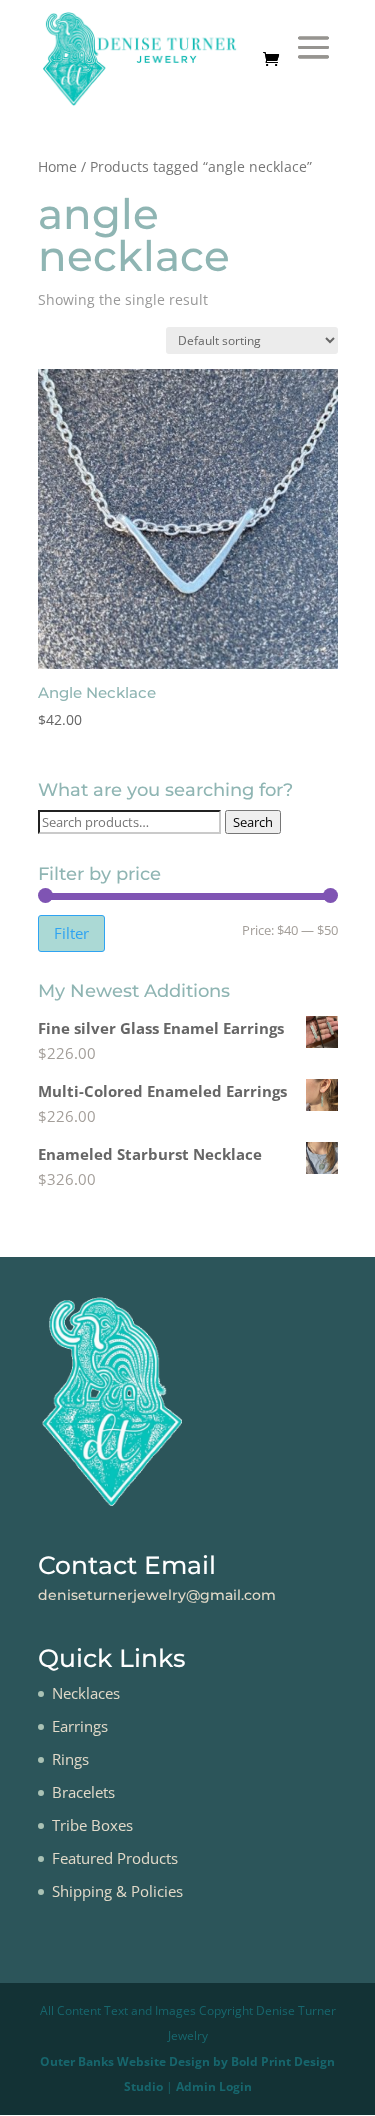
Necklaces (86, 1693)
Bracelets (83, 1792)
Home (57, 166)
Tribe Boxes (92, 1825)
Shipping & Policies (117, 1891)
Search (253, 822)
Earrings (80, 1726)
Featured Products (115, 1858)
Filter (71, 933)
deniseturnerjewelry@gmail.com (157, 1595)
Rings (70, 1759)
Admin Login (214, 2086)
